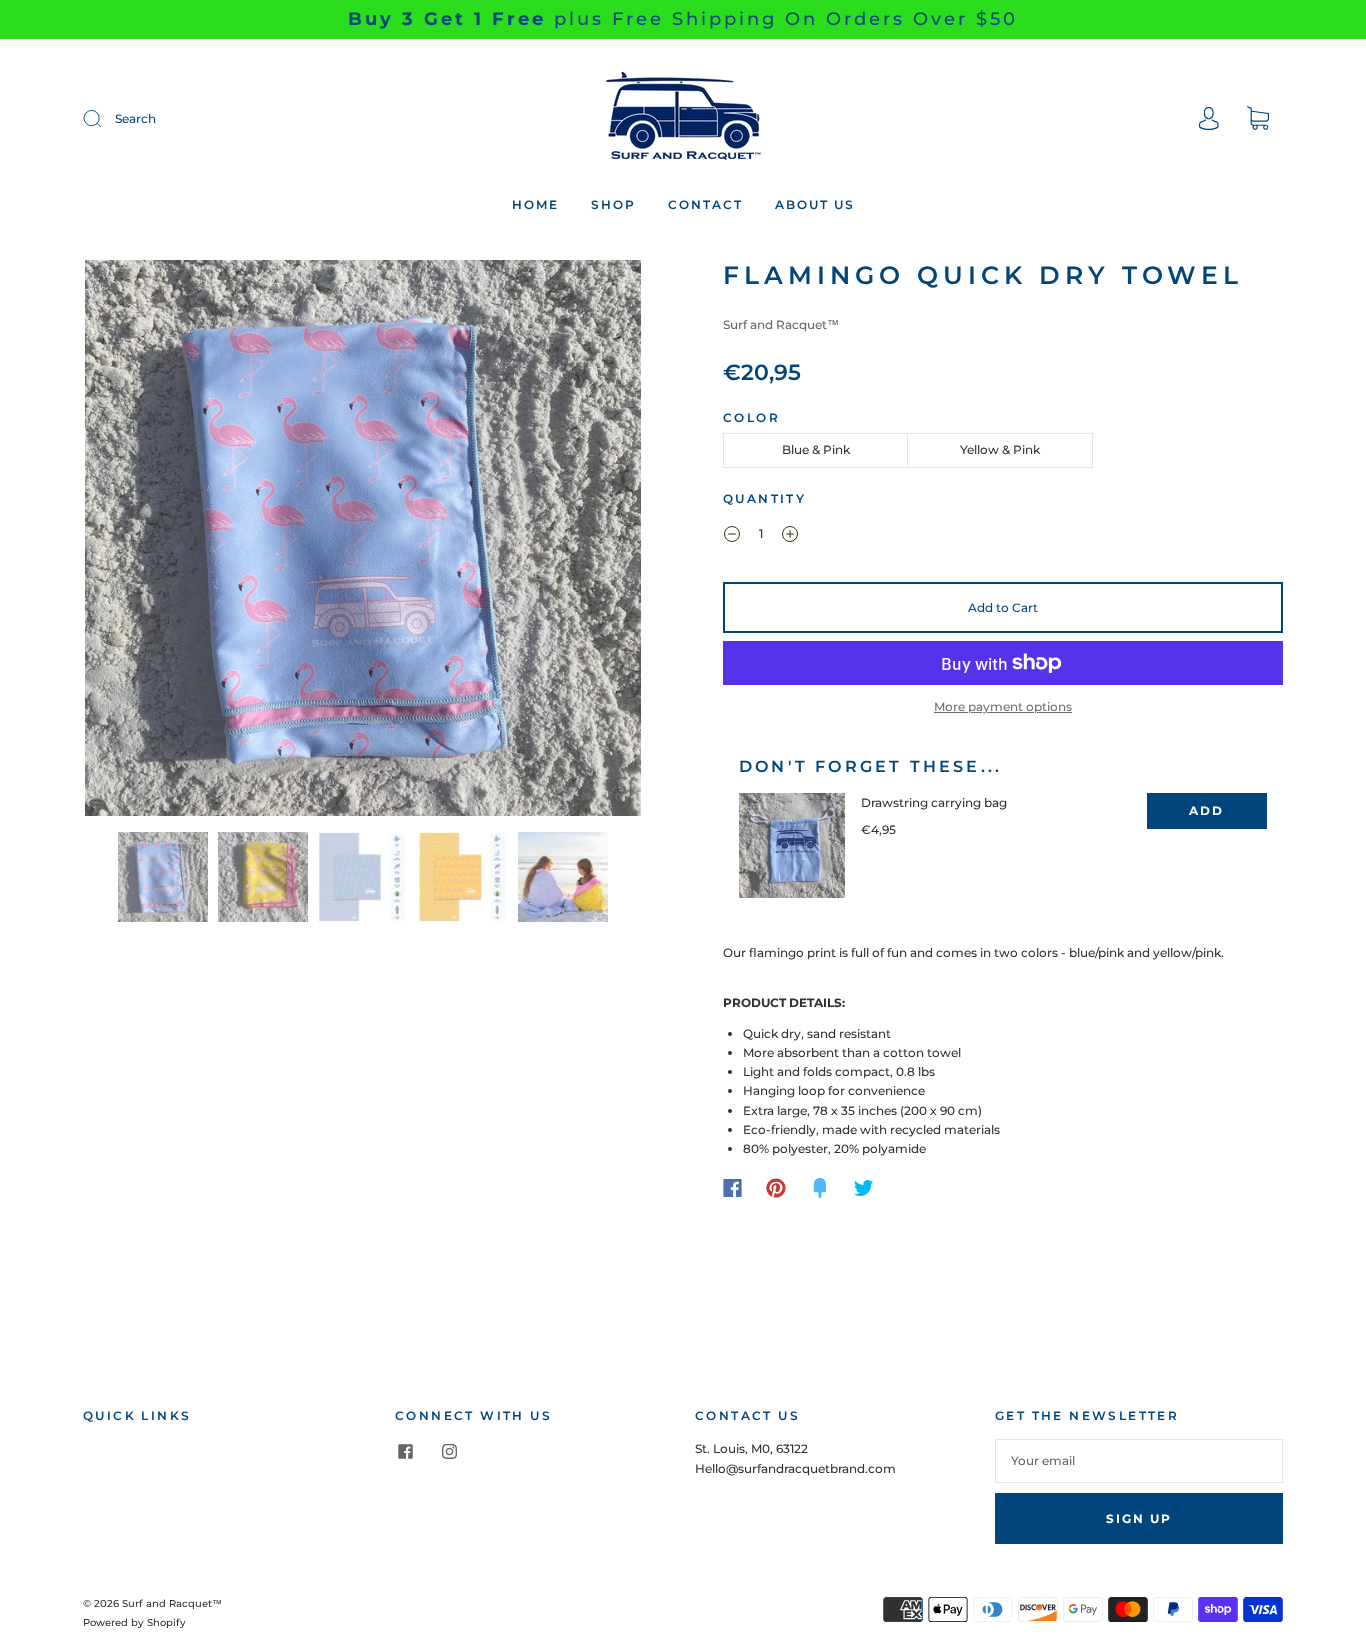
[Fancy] (820, 1188)
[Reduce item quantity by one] (732, 536)
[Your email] (1139, 1460)
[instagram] (449, 1451)
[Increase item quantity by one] (790, 536)
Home (535, 204)
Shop (613, 204)
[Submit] (105, 119)
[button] (140, 542)
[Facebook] (732, 1188)
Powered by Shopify (134, 1622)
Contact (705, 204)
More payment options (1003, 706)
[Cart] (1258, 120)
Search (135, 118)
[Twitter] (864, 1188)
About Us (815, 204)
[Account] (1209, 120)
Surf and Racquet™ (781, 324)
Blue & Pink (816, 449)
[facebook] (405, 1451)
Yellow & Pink (1000, 449)
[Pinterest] (776, 1188)
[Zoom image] (363, 542)
